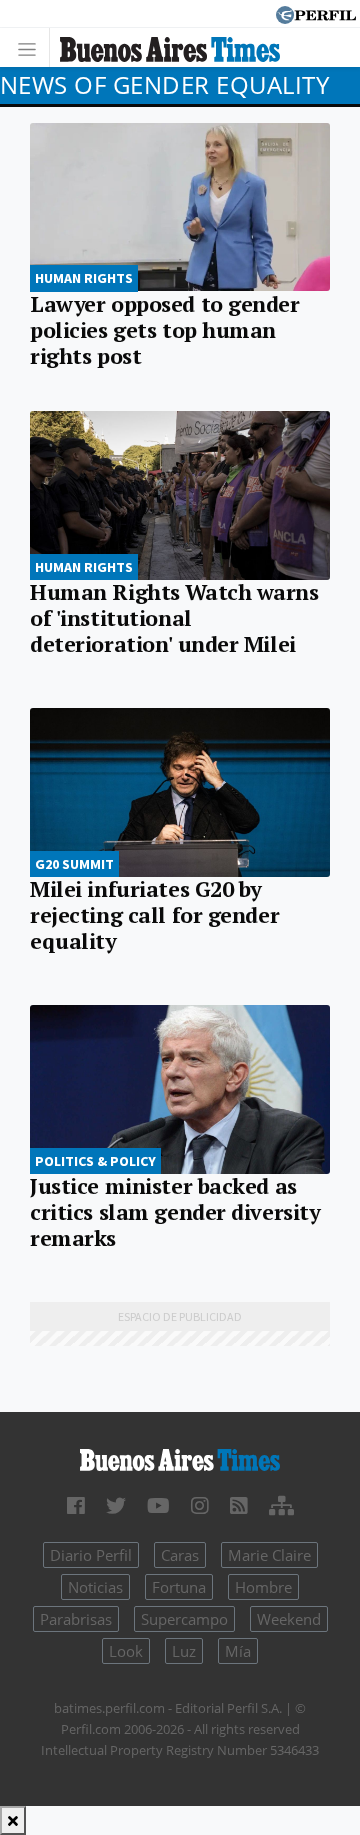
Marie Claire (269, 1555)
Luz (184, 1651)
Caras (180, 1555)
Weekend (289, 1619)
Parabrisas (76, 1619)
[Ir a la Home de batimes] (180, 1458)
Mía (238, 1651)
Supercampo (184, 1619)
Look (126, 1651)
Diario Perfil (91, 1555)
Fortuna (179, 1587)
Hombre (263, 1587)
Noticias (95, 1587)
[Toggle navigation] (32, 47)
